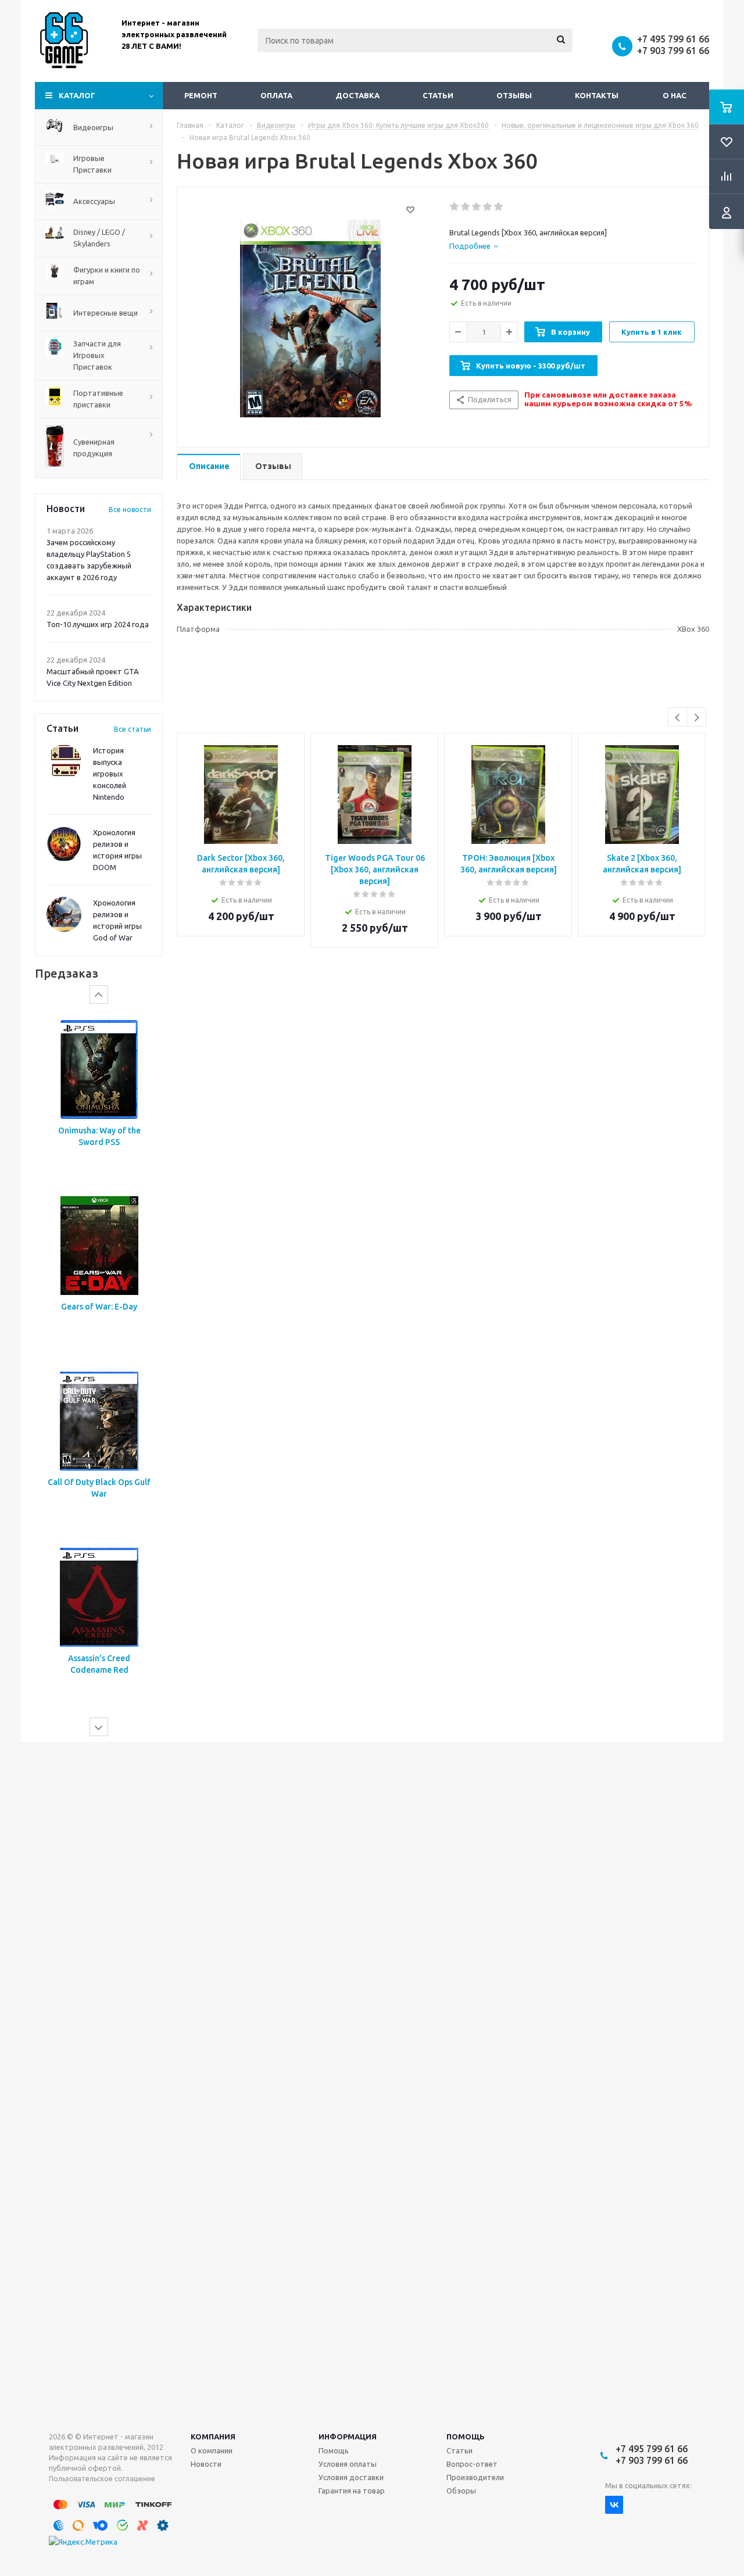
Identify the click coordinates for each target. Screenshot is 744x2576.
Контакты (597, 95)
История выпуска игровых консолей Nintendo (110, 774)
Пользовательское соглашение (102, 2479)
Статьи (438, 95)
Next (697, 718)
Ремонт (201, 95)
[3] (477, 207)
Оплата (276, 95)
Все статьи (133, 729)
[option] (99, 1096)
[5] (499, 207)
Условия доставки (351, 2477)
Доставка (357, 95)
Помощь (466, 2437)
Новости (206, 2464)
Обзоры (461, 2491)
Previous (678, 718)
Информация (348, 2437)
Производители (475, 2477)
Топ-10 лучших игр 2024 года (98, 624)
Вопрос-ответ (472, 2464)
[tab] (474, 246)
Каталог (77, 95)
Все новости (130, 509)
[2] (466, 207)
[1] (455, 207)
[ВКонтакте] (614, 2505)
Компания (213, 2437)
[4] (488, 207)
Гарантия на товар (352, 2491)
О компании (212, 2450)
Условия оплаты (348, 2464)
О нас (675, 95)
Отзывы (514, 95)
